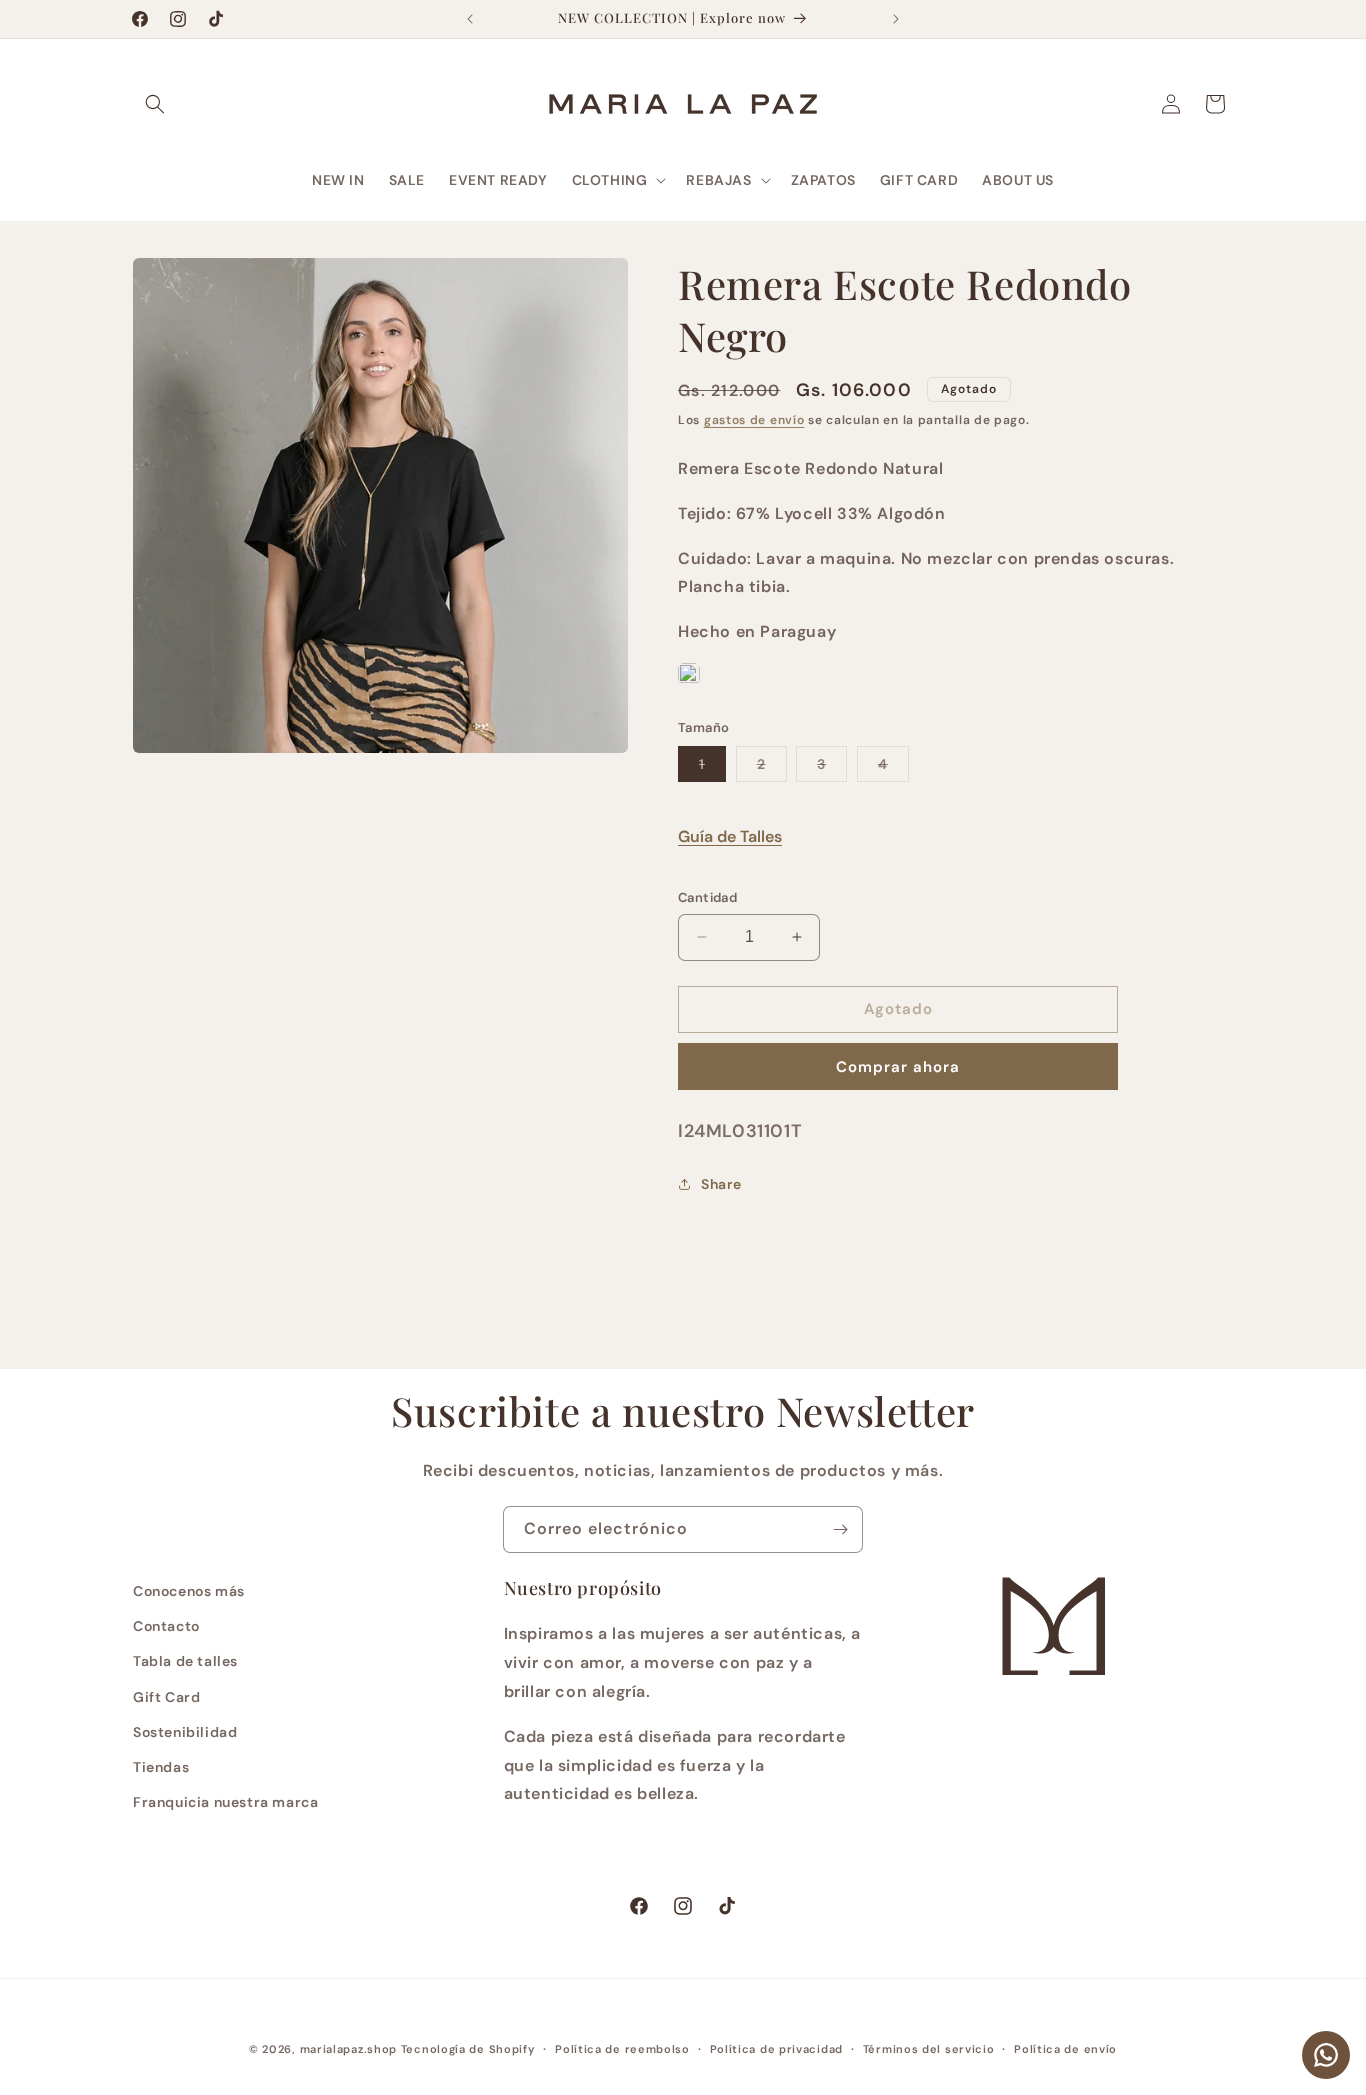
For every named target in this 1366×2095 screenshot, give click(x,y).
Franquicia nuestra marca (225, 1802)
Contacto (166, 1626)
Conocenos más (189, 1591)
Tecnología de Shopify (468, 2049)
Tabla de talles (185, 1661)
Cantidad (707, 897)
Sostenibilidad (185, 1732)
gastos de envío (754, 420)
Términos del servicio (929, 2049)
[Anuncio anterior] (470, 19)
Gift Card (166, 1697)
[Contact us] (1326, 2055)
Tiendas (161, 1767)
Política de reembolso (622, 2049)
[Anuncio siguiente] (896, 19)
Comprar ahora (898, 1067)
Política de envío (1065, 2049)
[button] (155, 104)
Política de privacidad (776, 2049)
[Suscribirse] (840, 1529)
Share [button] (721, 1184)
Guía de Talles (730, 836)
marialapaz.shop (349, 2049)
